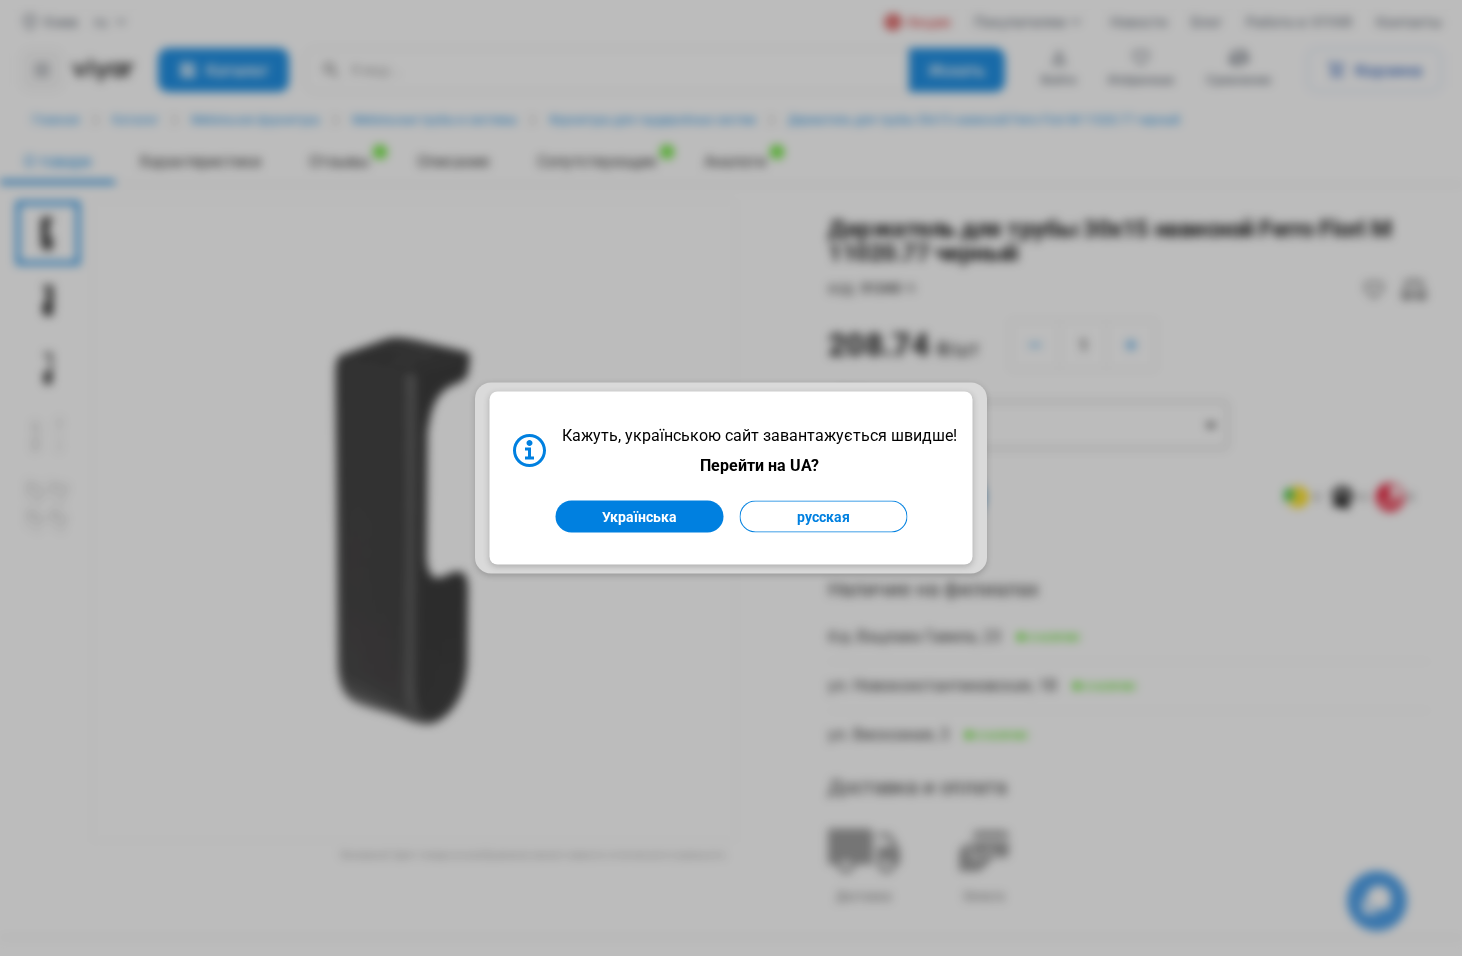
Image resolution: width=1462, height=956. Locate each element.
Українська (639, 517)
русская (823, 517)
